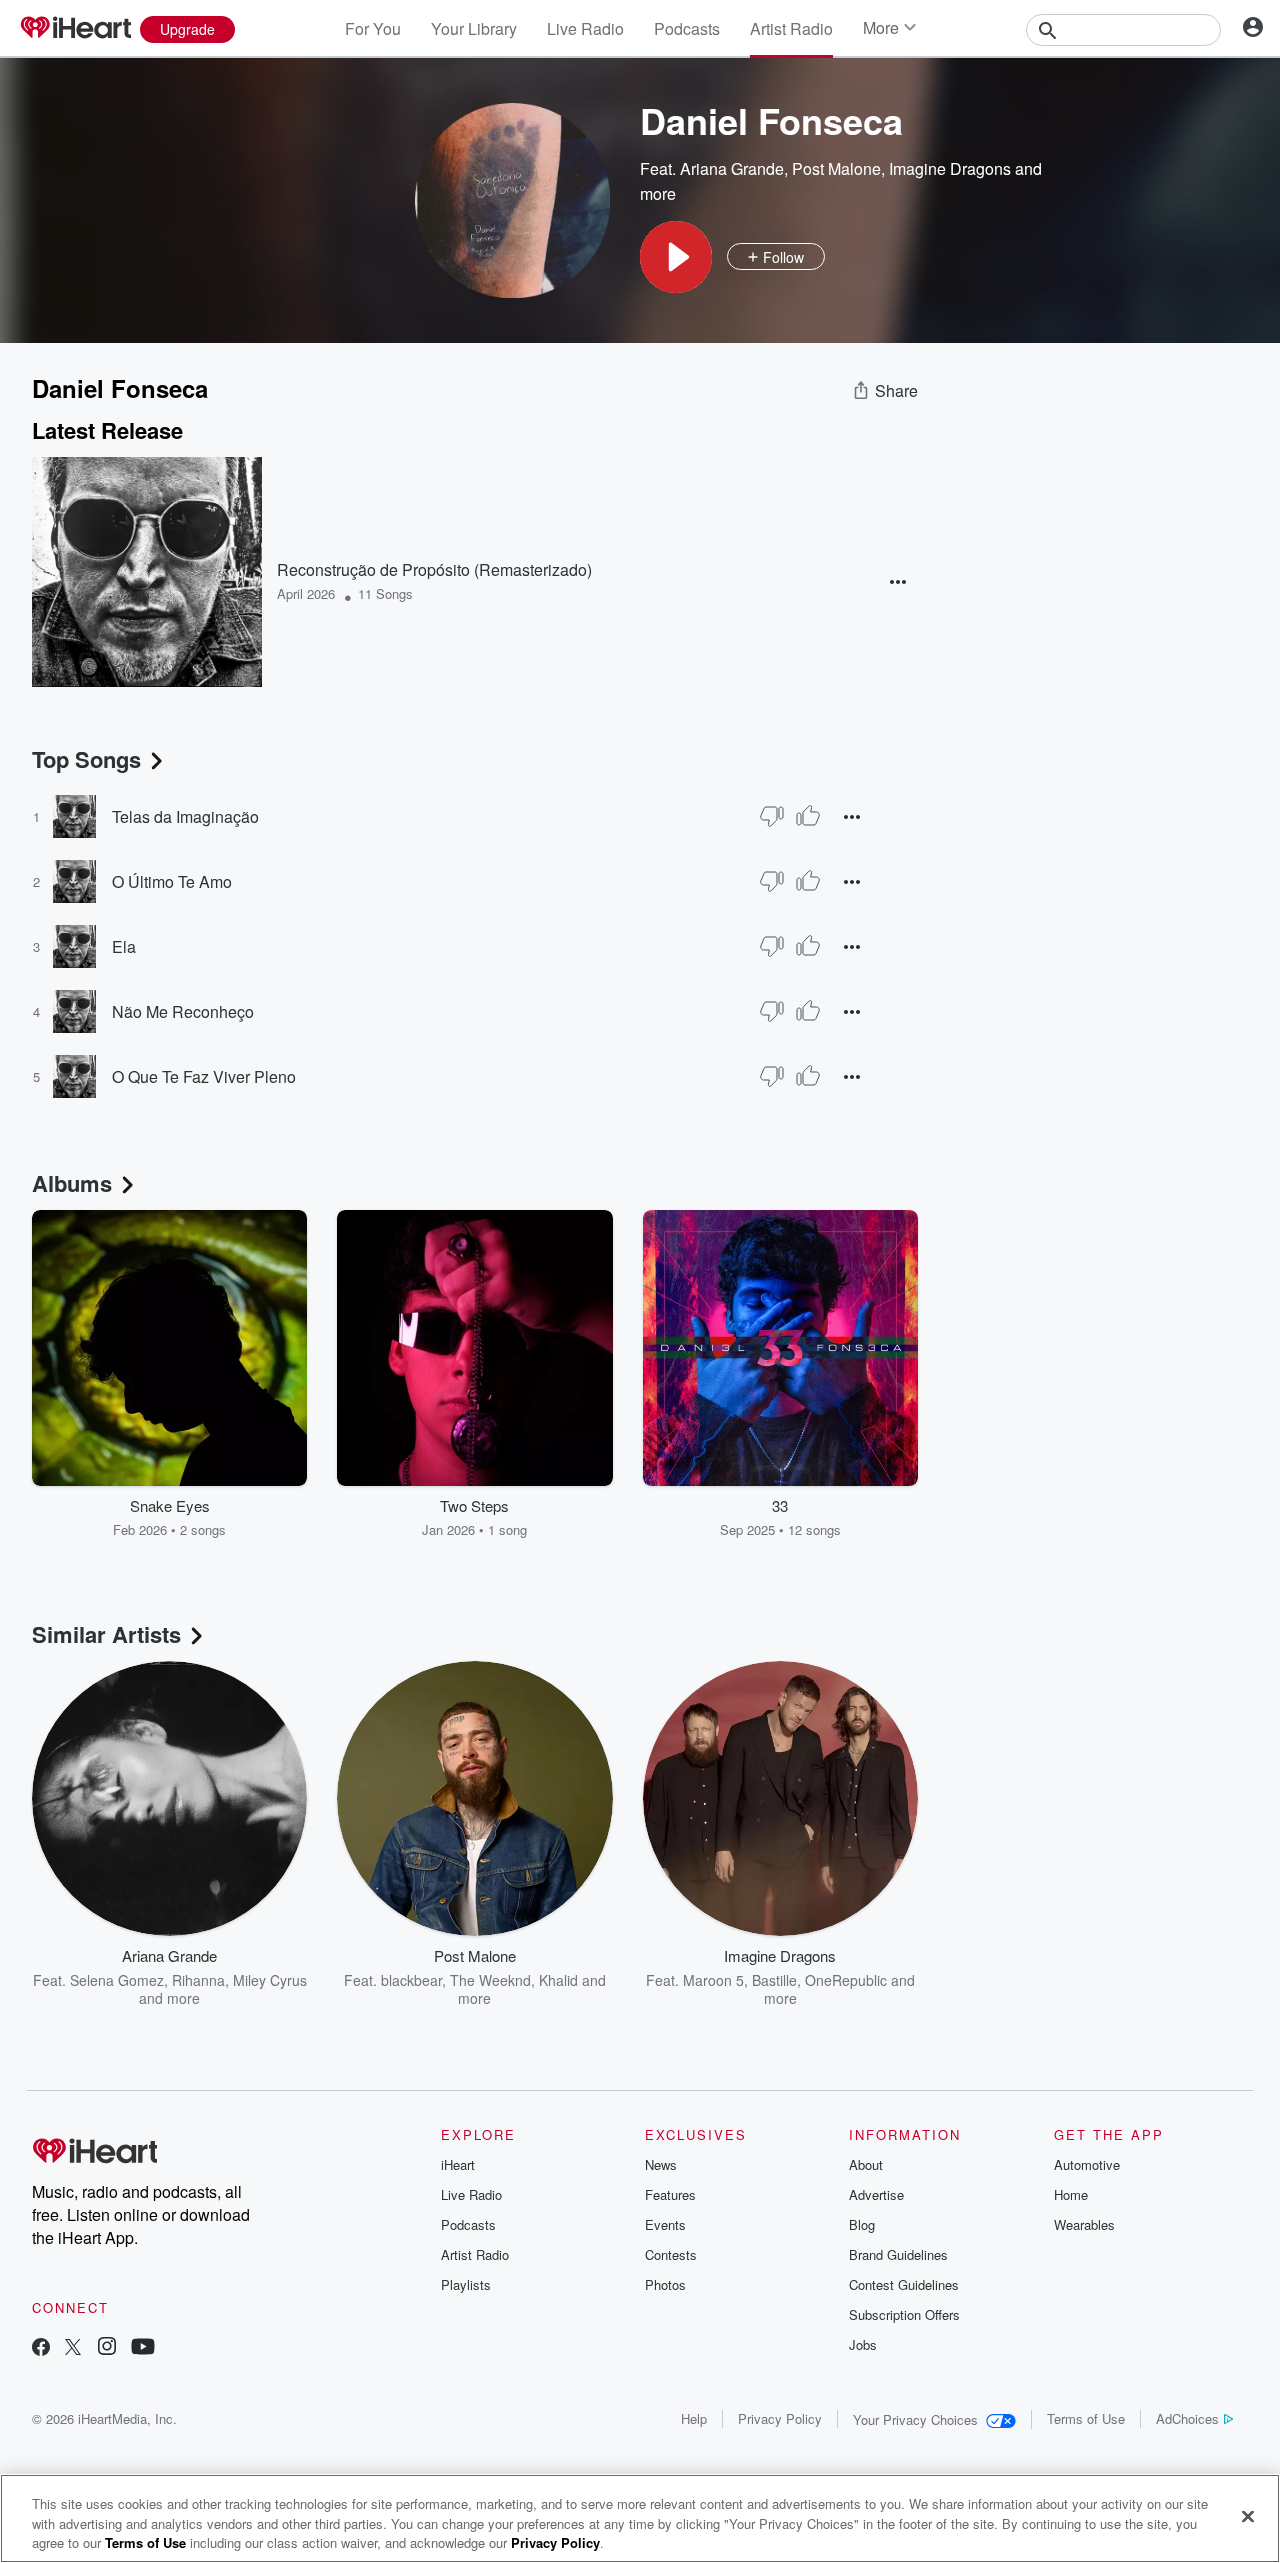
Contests (671, 2254)
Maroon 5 (713, 1980)
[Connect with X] (73, 2348)
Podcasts (687, 28)
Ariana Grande (732, 168)
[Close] (1248, 2516)
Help (694, 2418)
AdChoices (1187, 2418)
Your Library (474, 28)
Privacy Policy (780, 2418)
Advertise (876, 2194)
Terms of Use (1086, 2418)
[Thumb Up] (808, 816)
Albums (72, 1183)
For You (373, 28)
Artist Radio (791, 28)
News (661, 2164)
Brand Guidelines (898, 2254)
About (866, 2164)
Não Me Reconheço (183, 1011)
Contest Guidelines (904, 2284)
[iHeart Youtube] (143, 2348)
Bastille (774, 1980)
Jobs (863, 2344)
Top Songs (86, 759)
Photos (665, 2284)
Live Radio (585, 28)
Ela (124, 946)
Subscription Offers (904, 2314)
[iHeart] (75, 29)
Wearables (1084, 2224)
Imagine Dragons (950, 168)
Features (670, 2194)
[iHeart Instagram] (107, 2348)
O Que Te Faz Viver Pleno (204, 1076)
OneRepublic (846, 1980)
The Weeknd (490, 1980)
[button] (676, 257)
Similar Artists (106, 1634)
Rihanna (198, 1980)
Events (665, 2224)
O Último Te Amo (172, 881)
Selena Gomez (117, 1980)
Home (1071, 2194)
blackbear (411, 1980)
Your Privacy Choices (915, 2419)
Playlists (466, 2284)
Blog (862, 2224)
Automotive (1087, 2164)
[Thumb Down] (772, 816)
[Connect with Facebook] (41, 2348)
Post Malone (836, 168)
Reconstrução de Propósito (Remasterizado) (434, 569)
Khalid (558, 1980)
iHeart (458, 2164)
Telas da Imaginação (185, 816)
